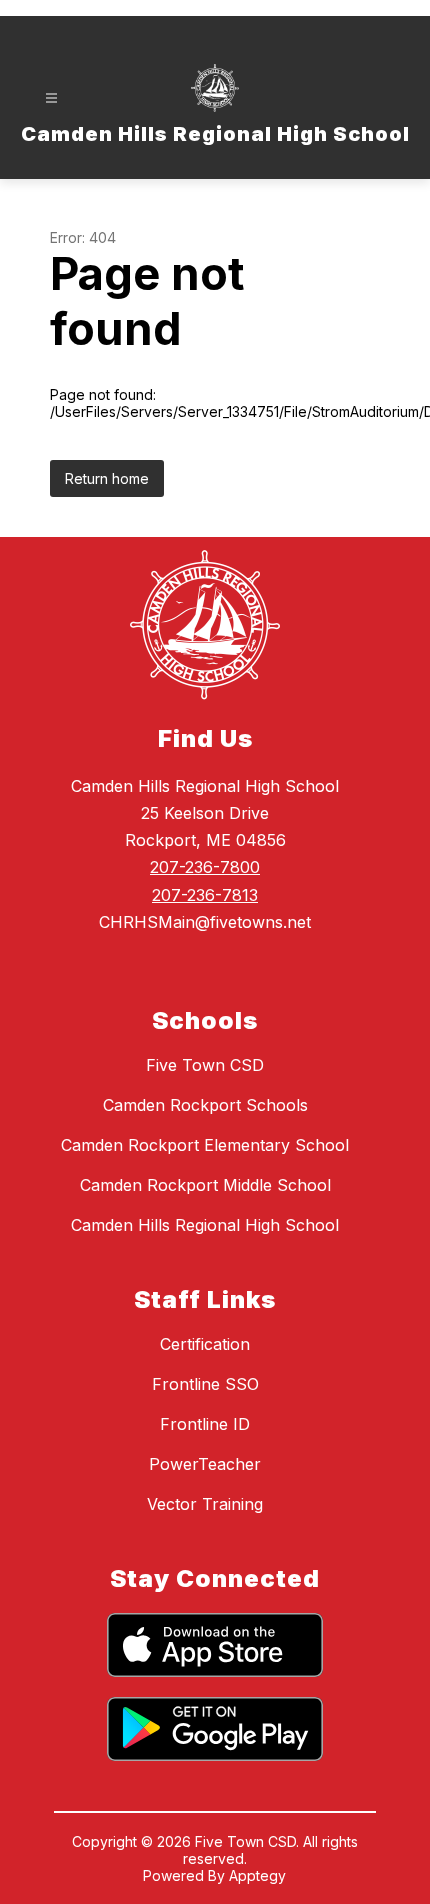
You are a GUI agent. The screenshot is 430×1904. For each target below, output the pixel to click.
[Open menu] (51, 98)
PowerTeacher (205, 1464)
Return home (107, 478)
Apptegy (257, 1875)
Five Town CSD (205, 1065)
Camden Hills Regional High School (205, 1225)
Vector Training (205, 1504)
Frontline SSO (205, 1384)
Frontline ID (205, 1424)
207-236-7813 (205, 895)
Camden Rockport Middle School (205, 1185)
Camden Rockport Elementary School (205, 1145)
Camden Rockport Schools (205, 1105)
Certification (205, 1344)
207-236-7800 (205, 867)
